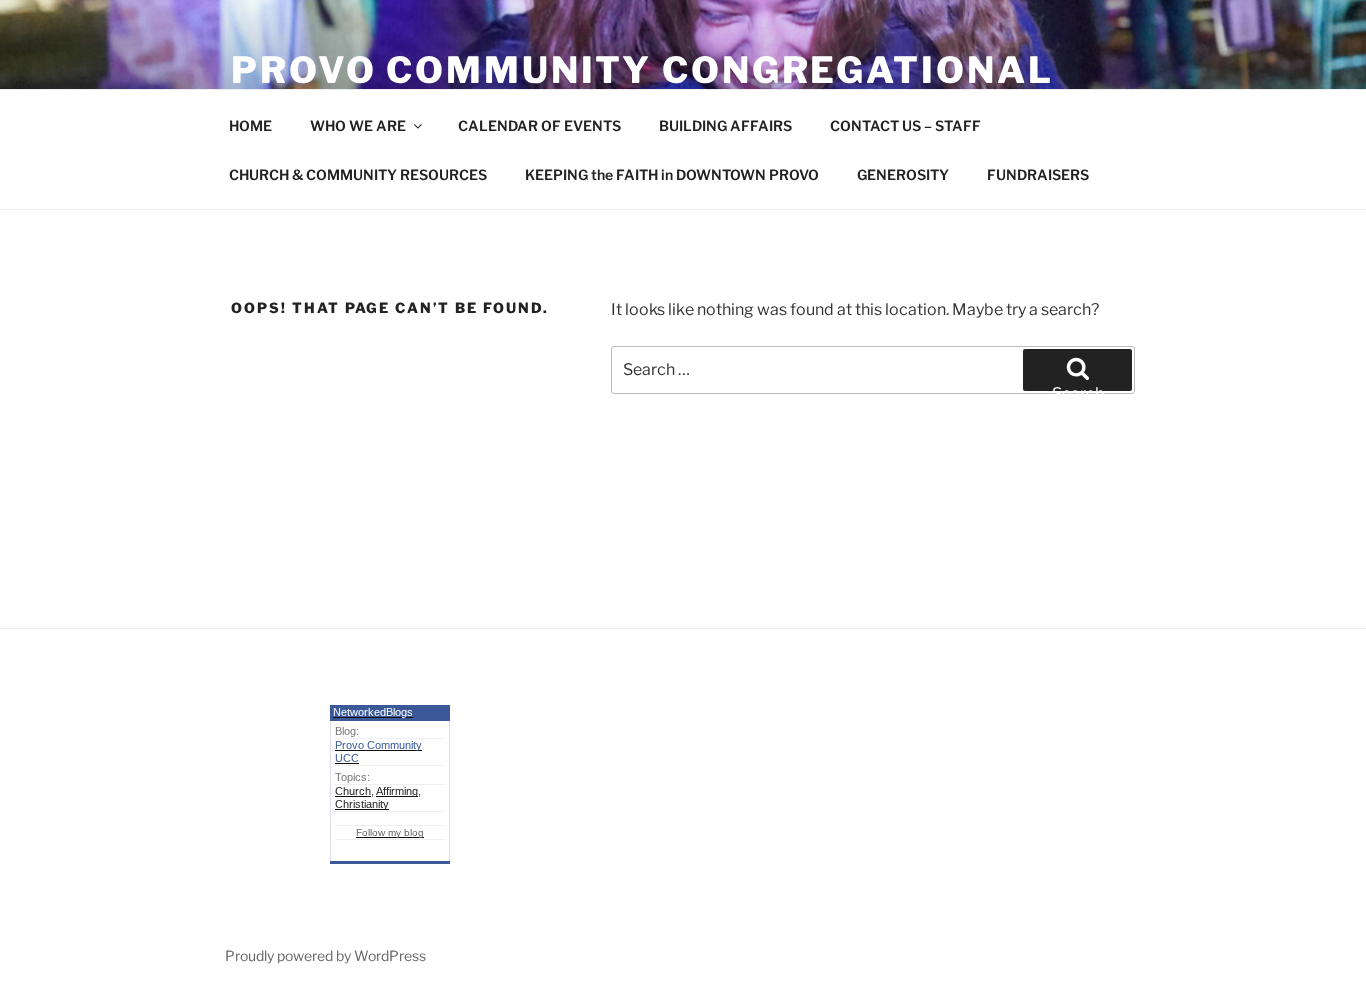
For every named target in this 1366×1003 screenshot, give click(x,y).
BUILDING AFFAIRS (725, 125)
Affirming (397, 791)
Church (353, 791)
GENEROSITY (903, 174)
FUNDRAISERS (1038, 174)
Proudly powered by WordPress (325, 955)
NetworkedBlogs (373, 712)
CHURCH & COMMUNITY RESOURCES (358, 174)
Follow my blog (390, 832)
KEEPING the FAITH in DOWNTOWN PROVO (672, 174)
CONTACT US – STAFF (905, 125)
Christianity (362, 804)
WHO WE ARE (358, 125)
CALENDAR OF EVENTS (539, 125)
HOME (250, 125)
